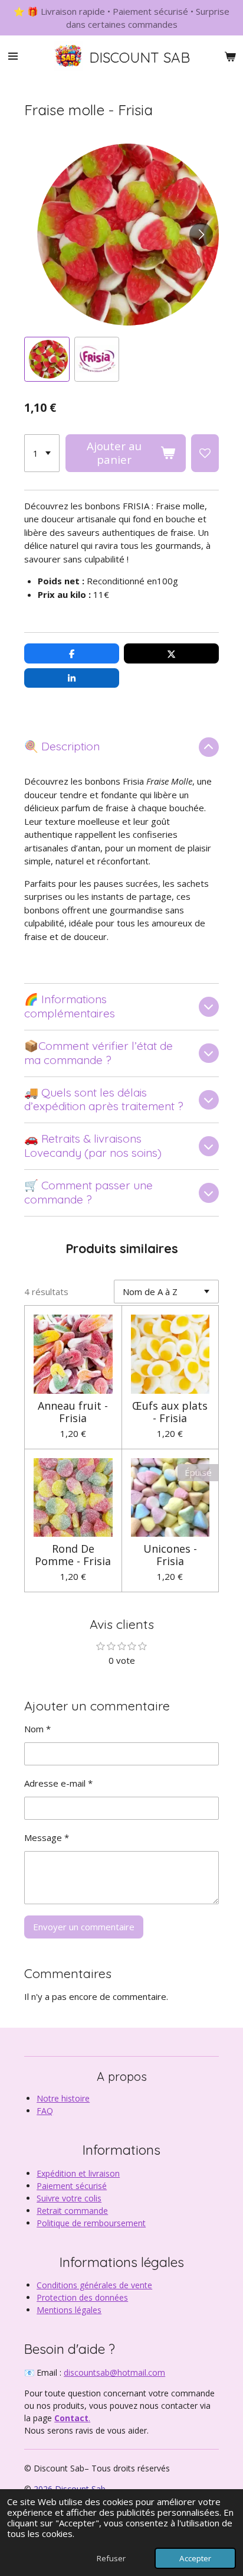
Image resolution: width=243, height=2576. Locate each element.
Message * (47, 1837)
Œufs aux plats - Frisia (170, 1412)
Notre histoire (63, 2098)
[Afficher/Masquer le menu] (13, 56)
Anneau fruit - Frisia (73, 1412)
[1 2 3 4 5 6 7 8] (42, 453)
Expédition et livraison (78, 2173)
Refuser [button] (111, 2558)
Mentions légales (69, 2310)
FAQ (45, 2111)
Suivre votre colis (69, 2198)
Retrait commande (72, 2211)
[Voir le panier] (230, 56)
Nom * (37, 1729)
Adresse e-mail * (58, 1783)
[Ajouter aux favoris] (205, 453)
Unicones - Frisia (170, 1555)
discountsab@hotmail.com (114, 2372)
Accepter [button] (195, 2558)
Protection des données (82, 2297)
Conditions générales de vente (94, 2285)
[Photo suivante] (201, 235)
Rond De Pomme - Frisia (73, 1555)
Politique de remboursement (91, 2223)
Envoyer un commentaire (84, 1927)
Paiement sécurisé (72, 2186)
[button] (47, 359)
